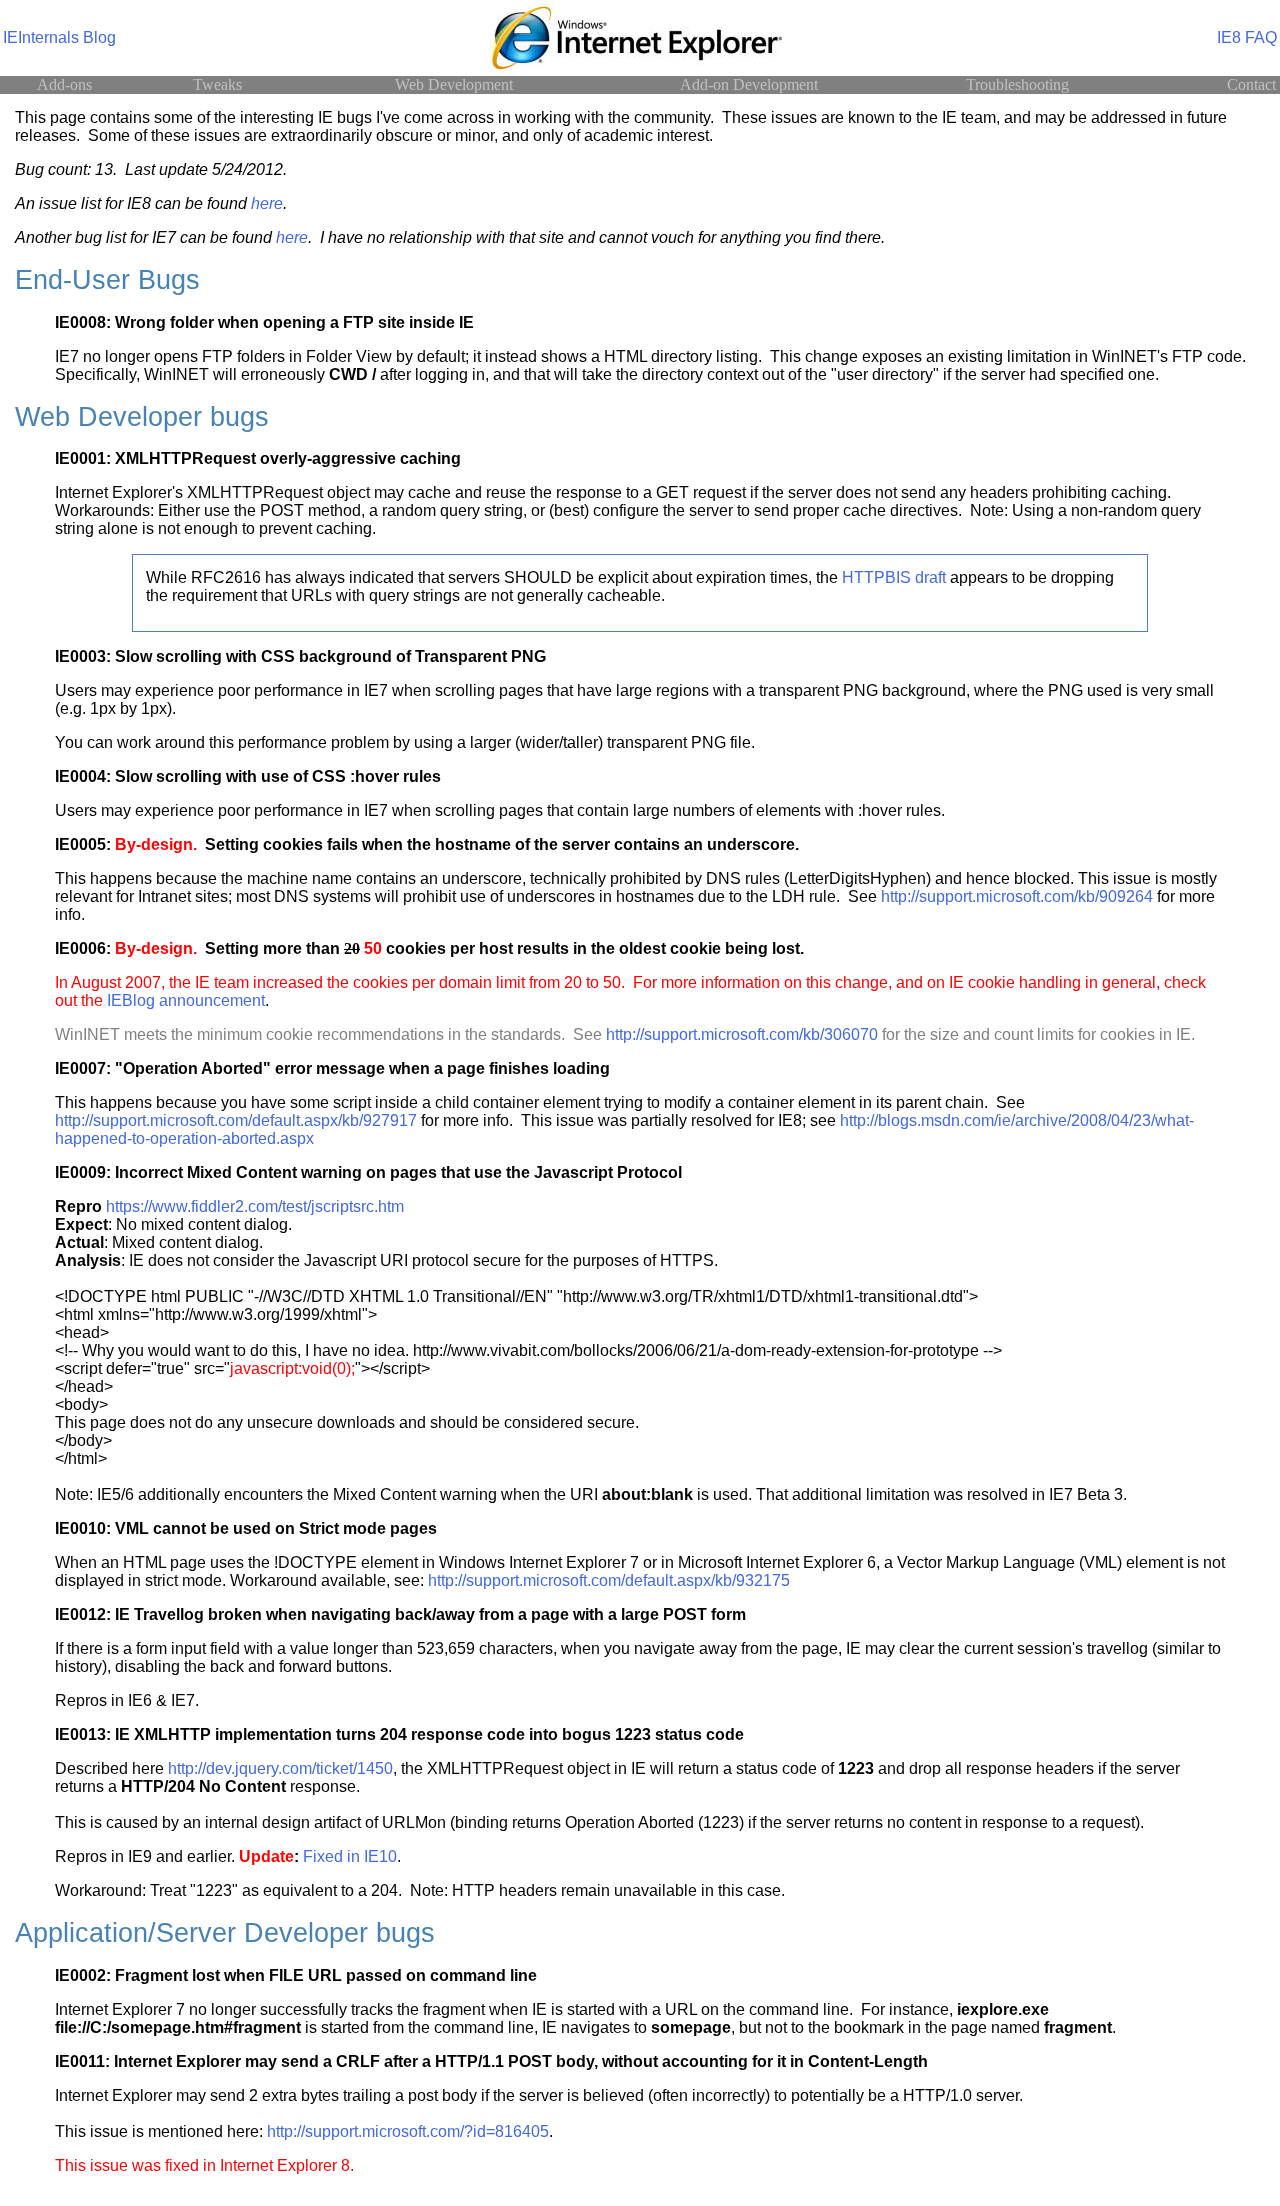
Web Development (454, 84)
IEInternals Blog (59, 37)
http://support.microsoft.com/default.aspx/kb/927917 (236, 1120)
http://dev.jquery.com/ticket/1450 (280, 1768)
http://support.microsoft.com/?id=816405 (408, 2131)
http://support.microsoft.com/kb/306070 (742, 1034)
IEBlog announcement (186, 1000)
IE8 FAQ (1247, 37)
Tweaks (217, 84)
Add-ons (64, 84)
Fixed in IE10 (350, 1856)
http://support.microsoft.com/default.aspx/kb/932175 (609, 1580)
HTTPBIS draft (894, 577)
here (267, 203)
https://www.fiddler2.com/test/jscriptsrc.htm (255, 1206)
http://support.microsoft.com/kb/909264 (1017, 896)
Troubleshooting (1017, 84)
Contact (1251, 84)
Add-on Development (749, 84)
